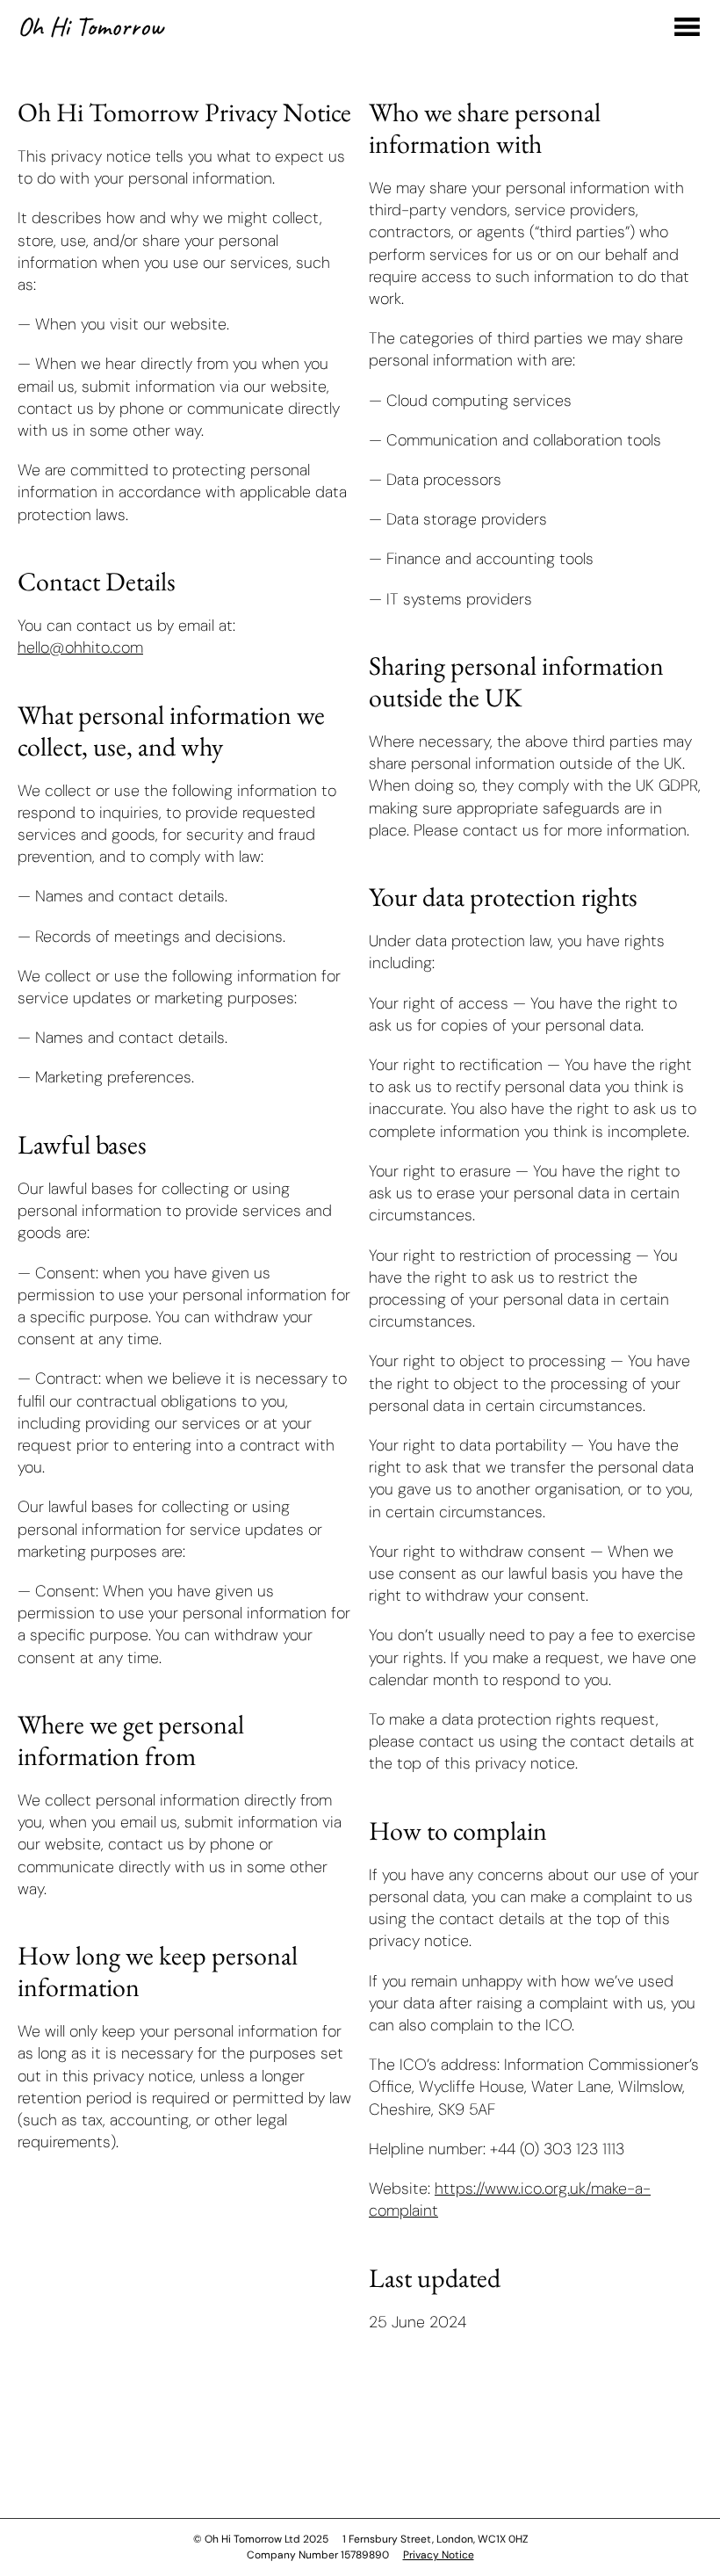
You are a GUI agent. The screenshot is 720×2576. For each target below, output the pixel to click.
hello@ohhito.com (80, 648)
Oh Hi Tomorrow (90, 26)
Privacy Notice (439, 2555)
